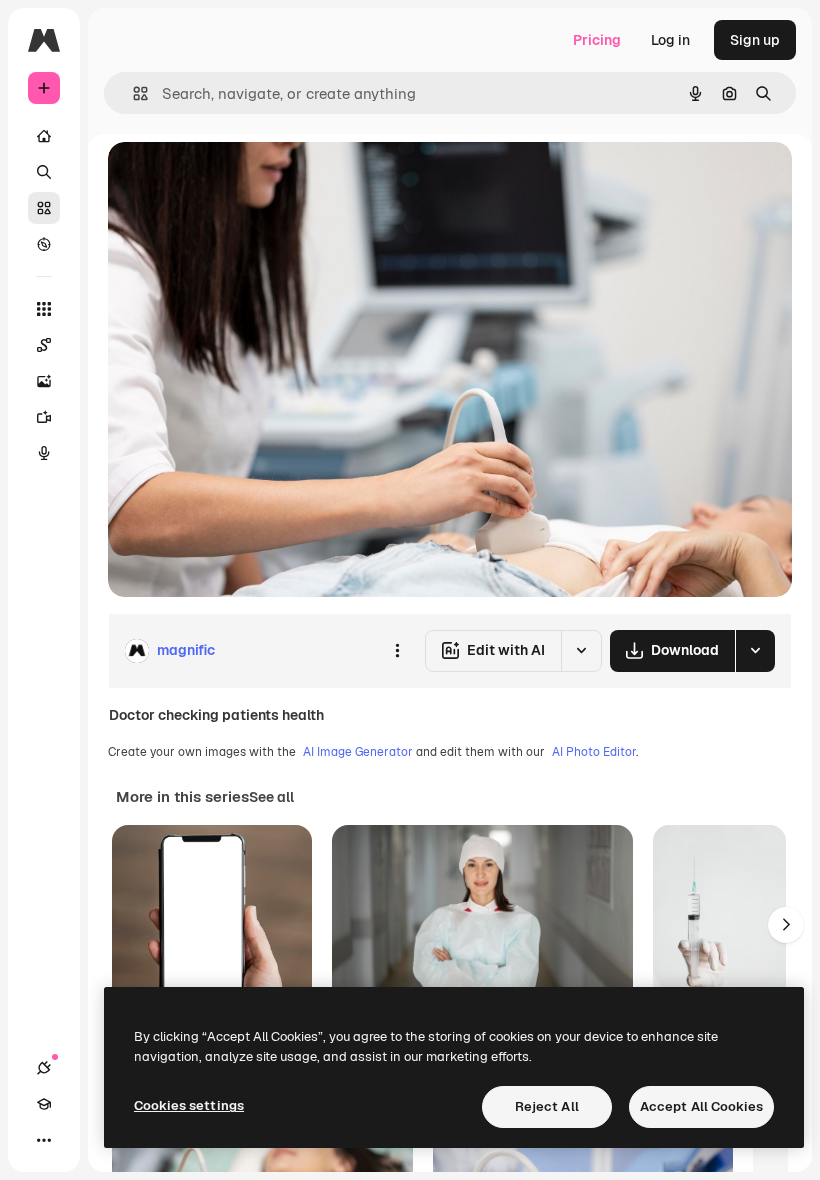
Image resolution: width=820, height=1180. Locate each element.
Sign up (755, 40)
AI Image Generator (358, 752)
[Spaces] (44, 345)
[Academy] (44, 1104)
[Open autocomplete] (132, 93)
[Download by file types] (755, 651)
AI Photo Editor (594, 752)
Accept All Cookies (701, 1106)
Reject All (547, 1106)
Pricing (597, 40)
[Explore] (44, 244)
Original (236, 179)
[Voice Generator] (44, 453)
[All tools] (44, 309)
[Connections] (44, 1068)
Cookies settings (189, 1105)
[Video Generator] (44, 417)
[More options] (397, 651)
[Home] (44, 136)
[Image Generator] (44, 381)
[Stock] (44, 208)
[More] (44, 1140)
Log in (670, 40)
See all (271, 797)
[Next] (786, 925)
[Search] (44, 172)
